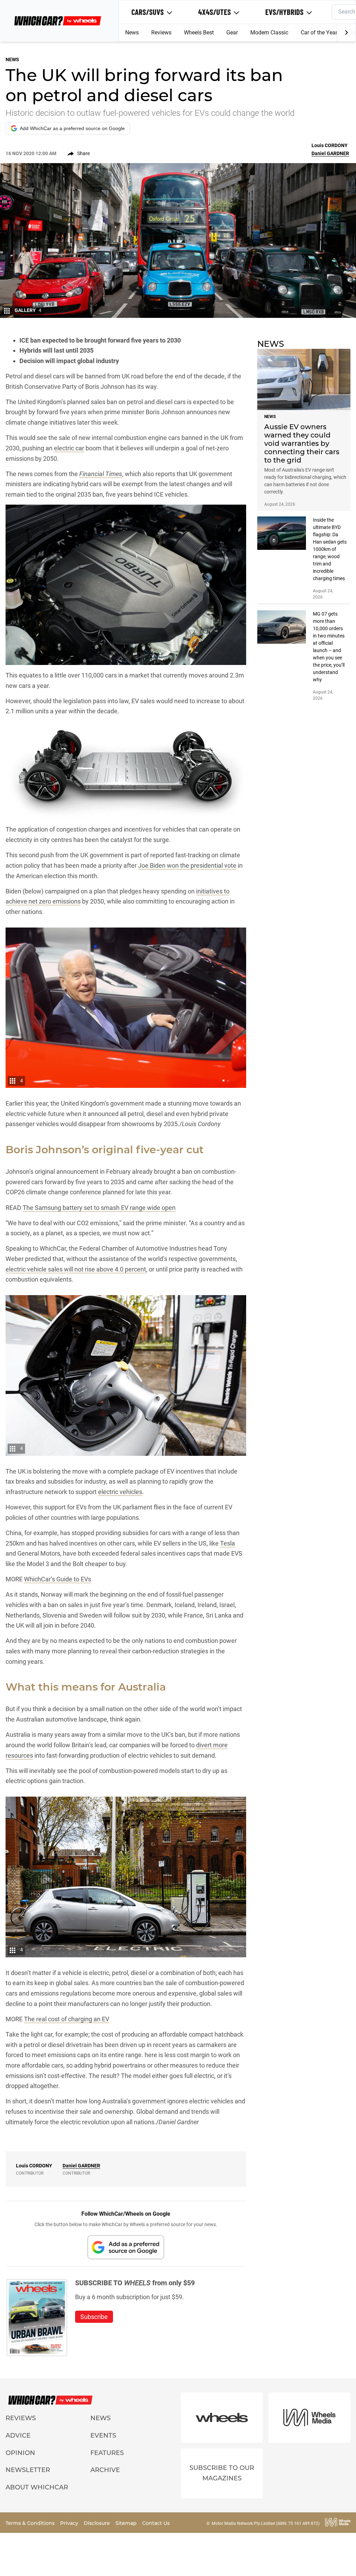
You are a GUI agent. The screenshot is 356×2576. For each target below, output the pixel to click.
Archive (105, 2470)
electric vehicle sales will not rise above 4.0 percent (76, 1269)
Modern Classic (269, 33)
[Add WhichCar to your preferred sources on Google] (126, 2247)
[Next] (346, 33)
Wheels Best (199, 33)
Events (103, 2435)
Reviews (161, 33)
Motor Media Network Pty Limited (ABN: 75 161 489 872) (266, 2523)
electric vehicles (120, 1492)
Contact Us (156, 2523)
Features (107, 2453)
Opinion (20, 2453)
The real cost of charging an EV (67, 2019)
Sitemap (127, 2523)
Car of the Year (319, 33)
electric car (69, 448)
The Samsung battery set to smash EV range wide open (99, 1208)
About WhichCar (37, 2487)
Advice (18, 2435)
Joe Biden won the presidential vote (187, 865)
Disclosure (98, 2523)
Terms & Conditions (31, 2523)
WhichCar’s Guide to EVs (58, 1579)
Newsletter (28, 2470)
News (132, 33)
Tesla (228, 1543)
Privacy (70, 2523)
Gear (232, 33)
